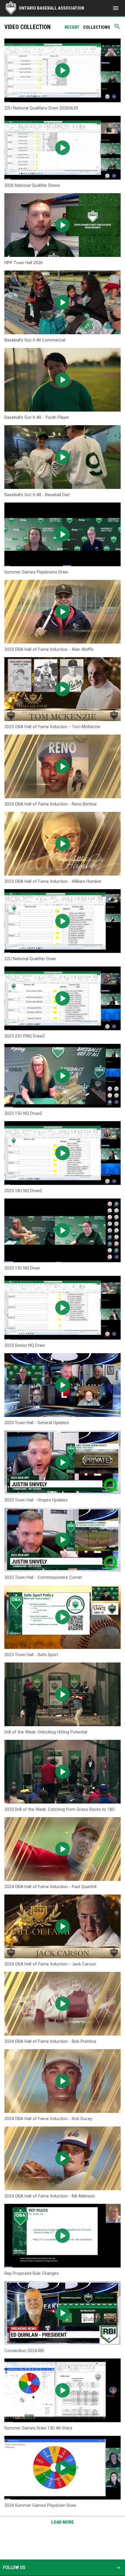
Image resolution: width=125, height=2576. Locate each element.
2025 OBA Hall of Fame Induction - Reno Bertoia (50, 804)
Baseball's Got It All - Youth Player (37, 417)
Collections (97, 27)
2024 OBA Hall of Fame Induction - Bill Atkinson (50, 2196)
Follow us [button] (14, 2568)
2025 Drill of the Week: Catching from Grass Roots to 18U (59, 1809)
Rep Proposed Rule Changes (32, 2273)
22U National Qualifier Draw (30, 959)
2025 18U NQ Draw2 (23, 1191)
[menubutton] (116, 8)
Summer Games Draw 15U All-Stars (38, 2428)
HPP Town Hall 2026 (24, 263)
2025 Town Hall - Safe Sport (31, 1655)
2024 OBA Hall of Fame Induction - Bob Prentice (50, 2041)
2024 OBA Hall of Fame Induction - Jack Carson (50, 1964)
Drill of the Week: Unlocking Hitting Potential (46, 1732)
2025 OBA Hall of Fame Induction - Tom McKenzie (52, 727)
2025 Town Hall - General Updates (37, 1423)
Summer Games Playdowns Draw (36, 572)
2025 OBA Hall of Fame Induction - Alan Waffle (49, 649)
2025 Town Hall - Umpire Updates (36, 1500)
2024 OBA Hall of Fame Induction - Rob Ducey (48, 2119)
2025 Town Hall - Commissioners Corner (43, 1577)
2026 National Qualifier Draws (32, 185)
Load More (63, 2522)
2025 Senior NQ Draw (25, 1345)
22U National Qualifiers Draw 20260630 (41, 108)
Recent (72, 27)
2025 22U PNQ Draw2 (25, 1036)
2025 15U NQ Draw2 (23, 1113)
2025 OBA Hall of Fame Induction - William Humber (53, 881)
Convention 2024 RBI (24, 2351)
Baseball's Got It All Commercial (35, 340)
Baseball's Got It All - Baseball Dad (37, 495)
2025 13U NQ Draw (22, 1268)
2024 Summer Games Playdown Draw (40, 2505)
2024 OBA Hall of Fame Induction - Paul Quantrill (50, 1887)
